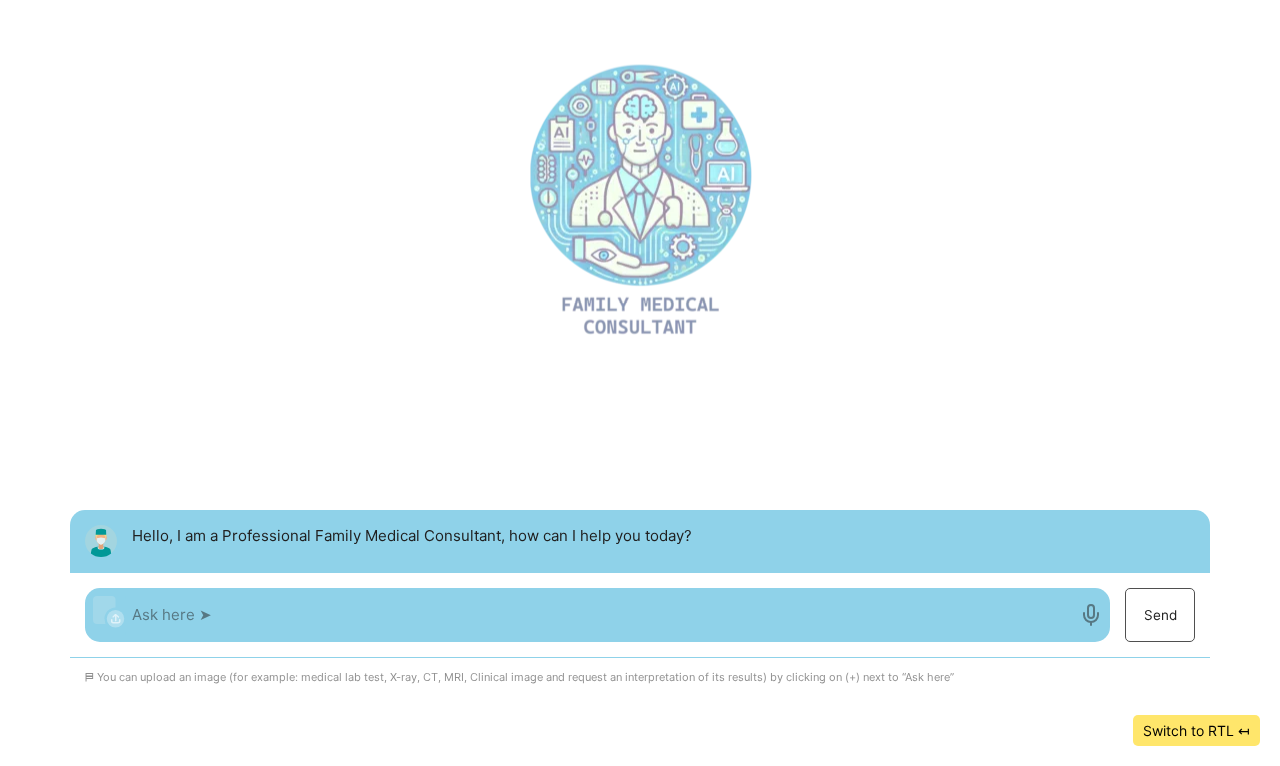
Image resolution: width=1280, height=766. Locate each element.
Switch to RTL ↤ (1196, 730)
